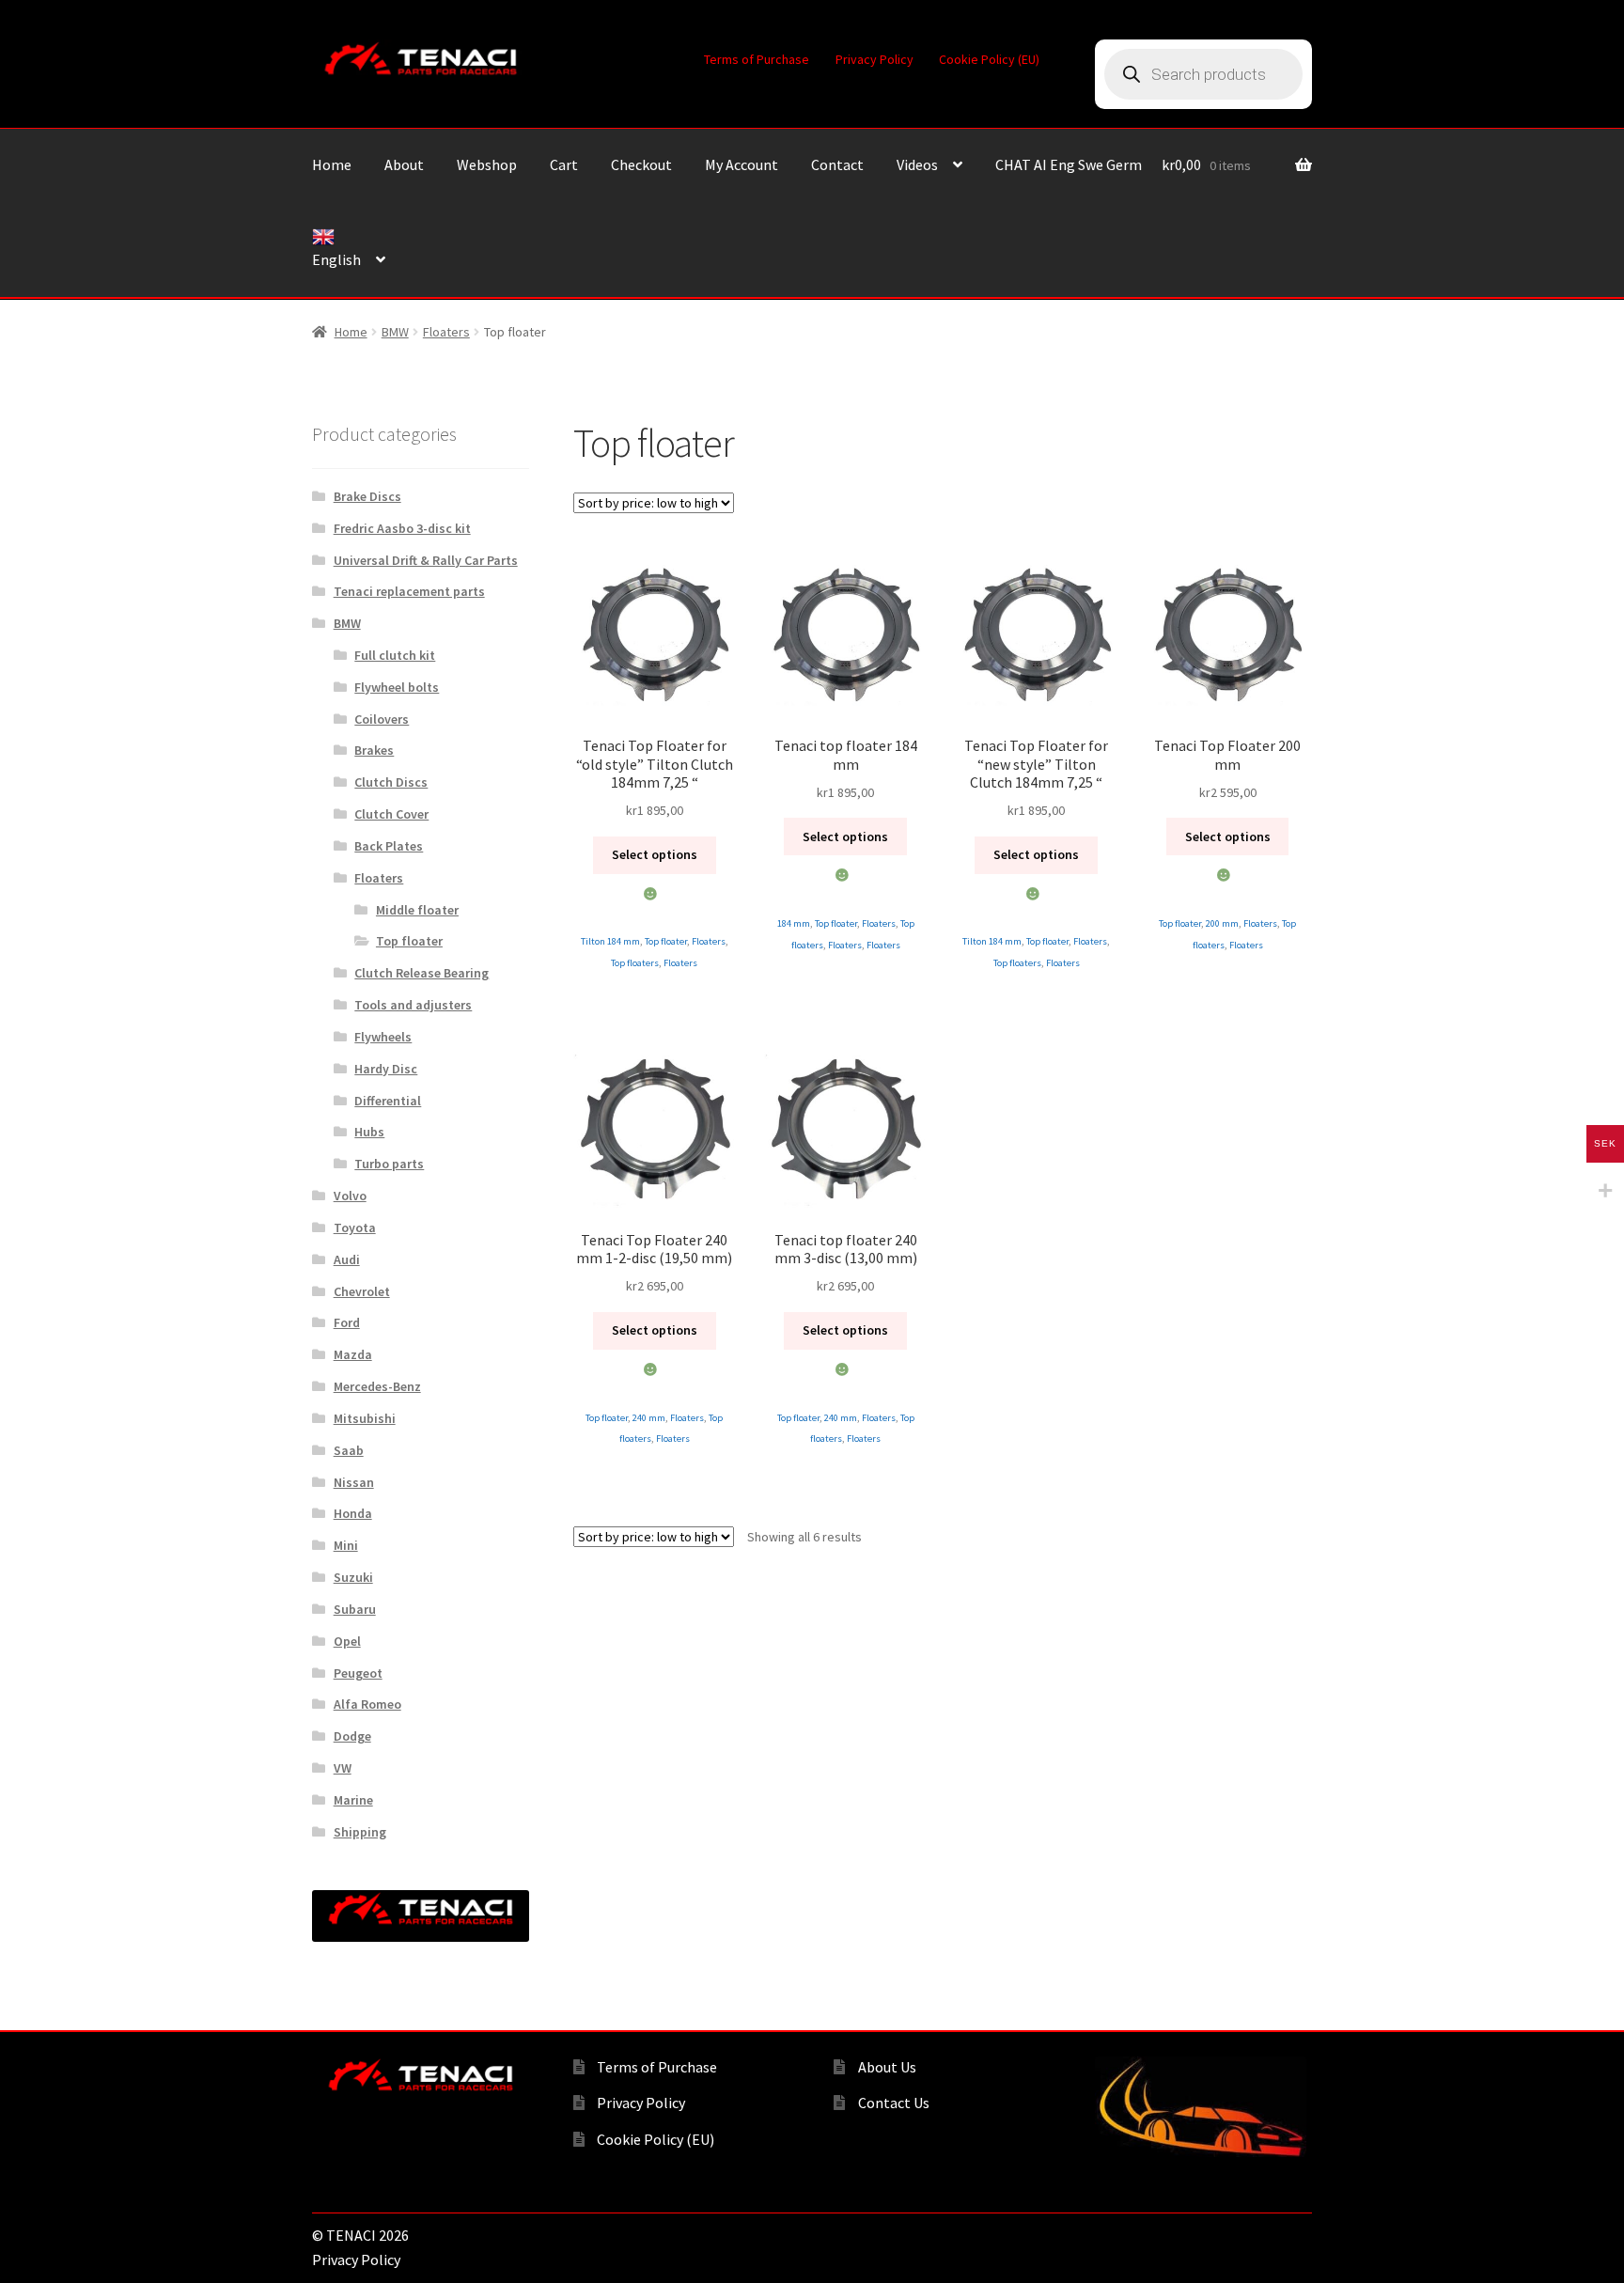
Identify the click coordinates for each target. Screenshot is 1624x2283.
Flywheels (383, 1037)
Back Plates (389, 846)
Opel (347, 1641)
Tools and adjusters (413, 1005)
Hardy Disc (386, 1069)
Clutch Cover (391, 814)
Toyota (355, 1228)
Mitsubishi (365, 1418)
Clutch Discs (391, 782)
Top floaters (635, 963)
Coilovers (382, 719)
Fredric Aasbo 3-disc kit (402, 528)
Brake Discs (367, 496)
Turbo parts (389, 1164)
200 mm (1222, 923)
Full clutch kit (395, 655)
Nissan (354, 1482)
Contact (837, 164)
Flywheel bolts (397, 687)
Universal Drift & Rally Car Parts (426, 560)
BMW (395, 332)
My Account (742, 164)
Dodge (352, 1736)
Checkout (641, 164)
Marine (353, 1800)
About (404, 164)
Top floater (666, 941)
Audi (347, 1259)
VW (343, 1768)
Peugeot (358, 1673)
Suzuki (353, 1577)
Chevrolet (362, 1291)
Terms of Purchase (757, 59)
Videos (917, 164)
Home (332, 164)
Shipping (360, 1832)
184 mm (794, 923)
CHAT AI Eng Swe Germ (1069, 164)
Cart (564, 164)
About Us (887, 2067)
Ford (347, 1322)
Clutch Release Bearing (422, 973)
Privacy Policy (874, 59)
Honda (353, 1513)
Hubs (369, 1132)
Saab (349, 1450)
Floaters (446, 332)
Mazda (353, 1354)
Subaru (355, 1609)
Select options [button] (655, 854)
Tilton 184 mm (610, 941)
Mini (346, 1545)
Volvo (350, 1196)
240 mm (649, 1418)
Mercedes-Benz (377, 1386)
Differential (388, 1101)
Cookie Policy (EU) (989, 59)
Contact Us (894, 2103)
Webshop (487, 164)
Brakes (374, 750)
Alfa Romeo (367, 1704)
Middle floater (417, 910)
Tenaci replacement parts (409, 591)
